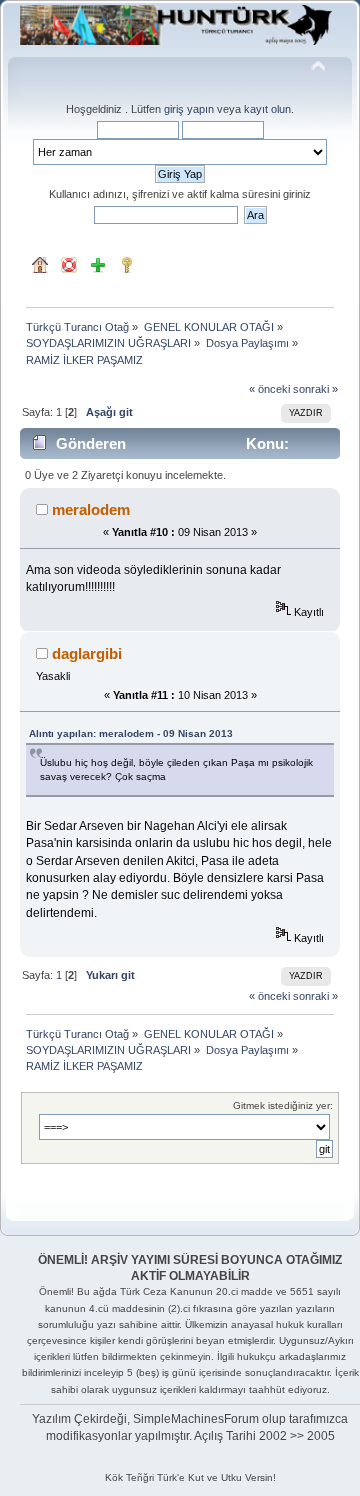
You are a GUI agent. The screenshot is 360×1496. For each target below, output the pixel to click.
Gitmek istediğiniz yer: (283, 1105)
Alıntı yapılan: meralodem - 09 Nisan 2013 (131, 733)
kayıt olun (267, 109)
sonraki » (315, 389)
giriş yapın (189, 109)
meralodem (91, 509)
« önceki (269, 389)
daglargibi (87, 653)
